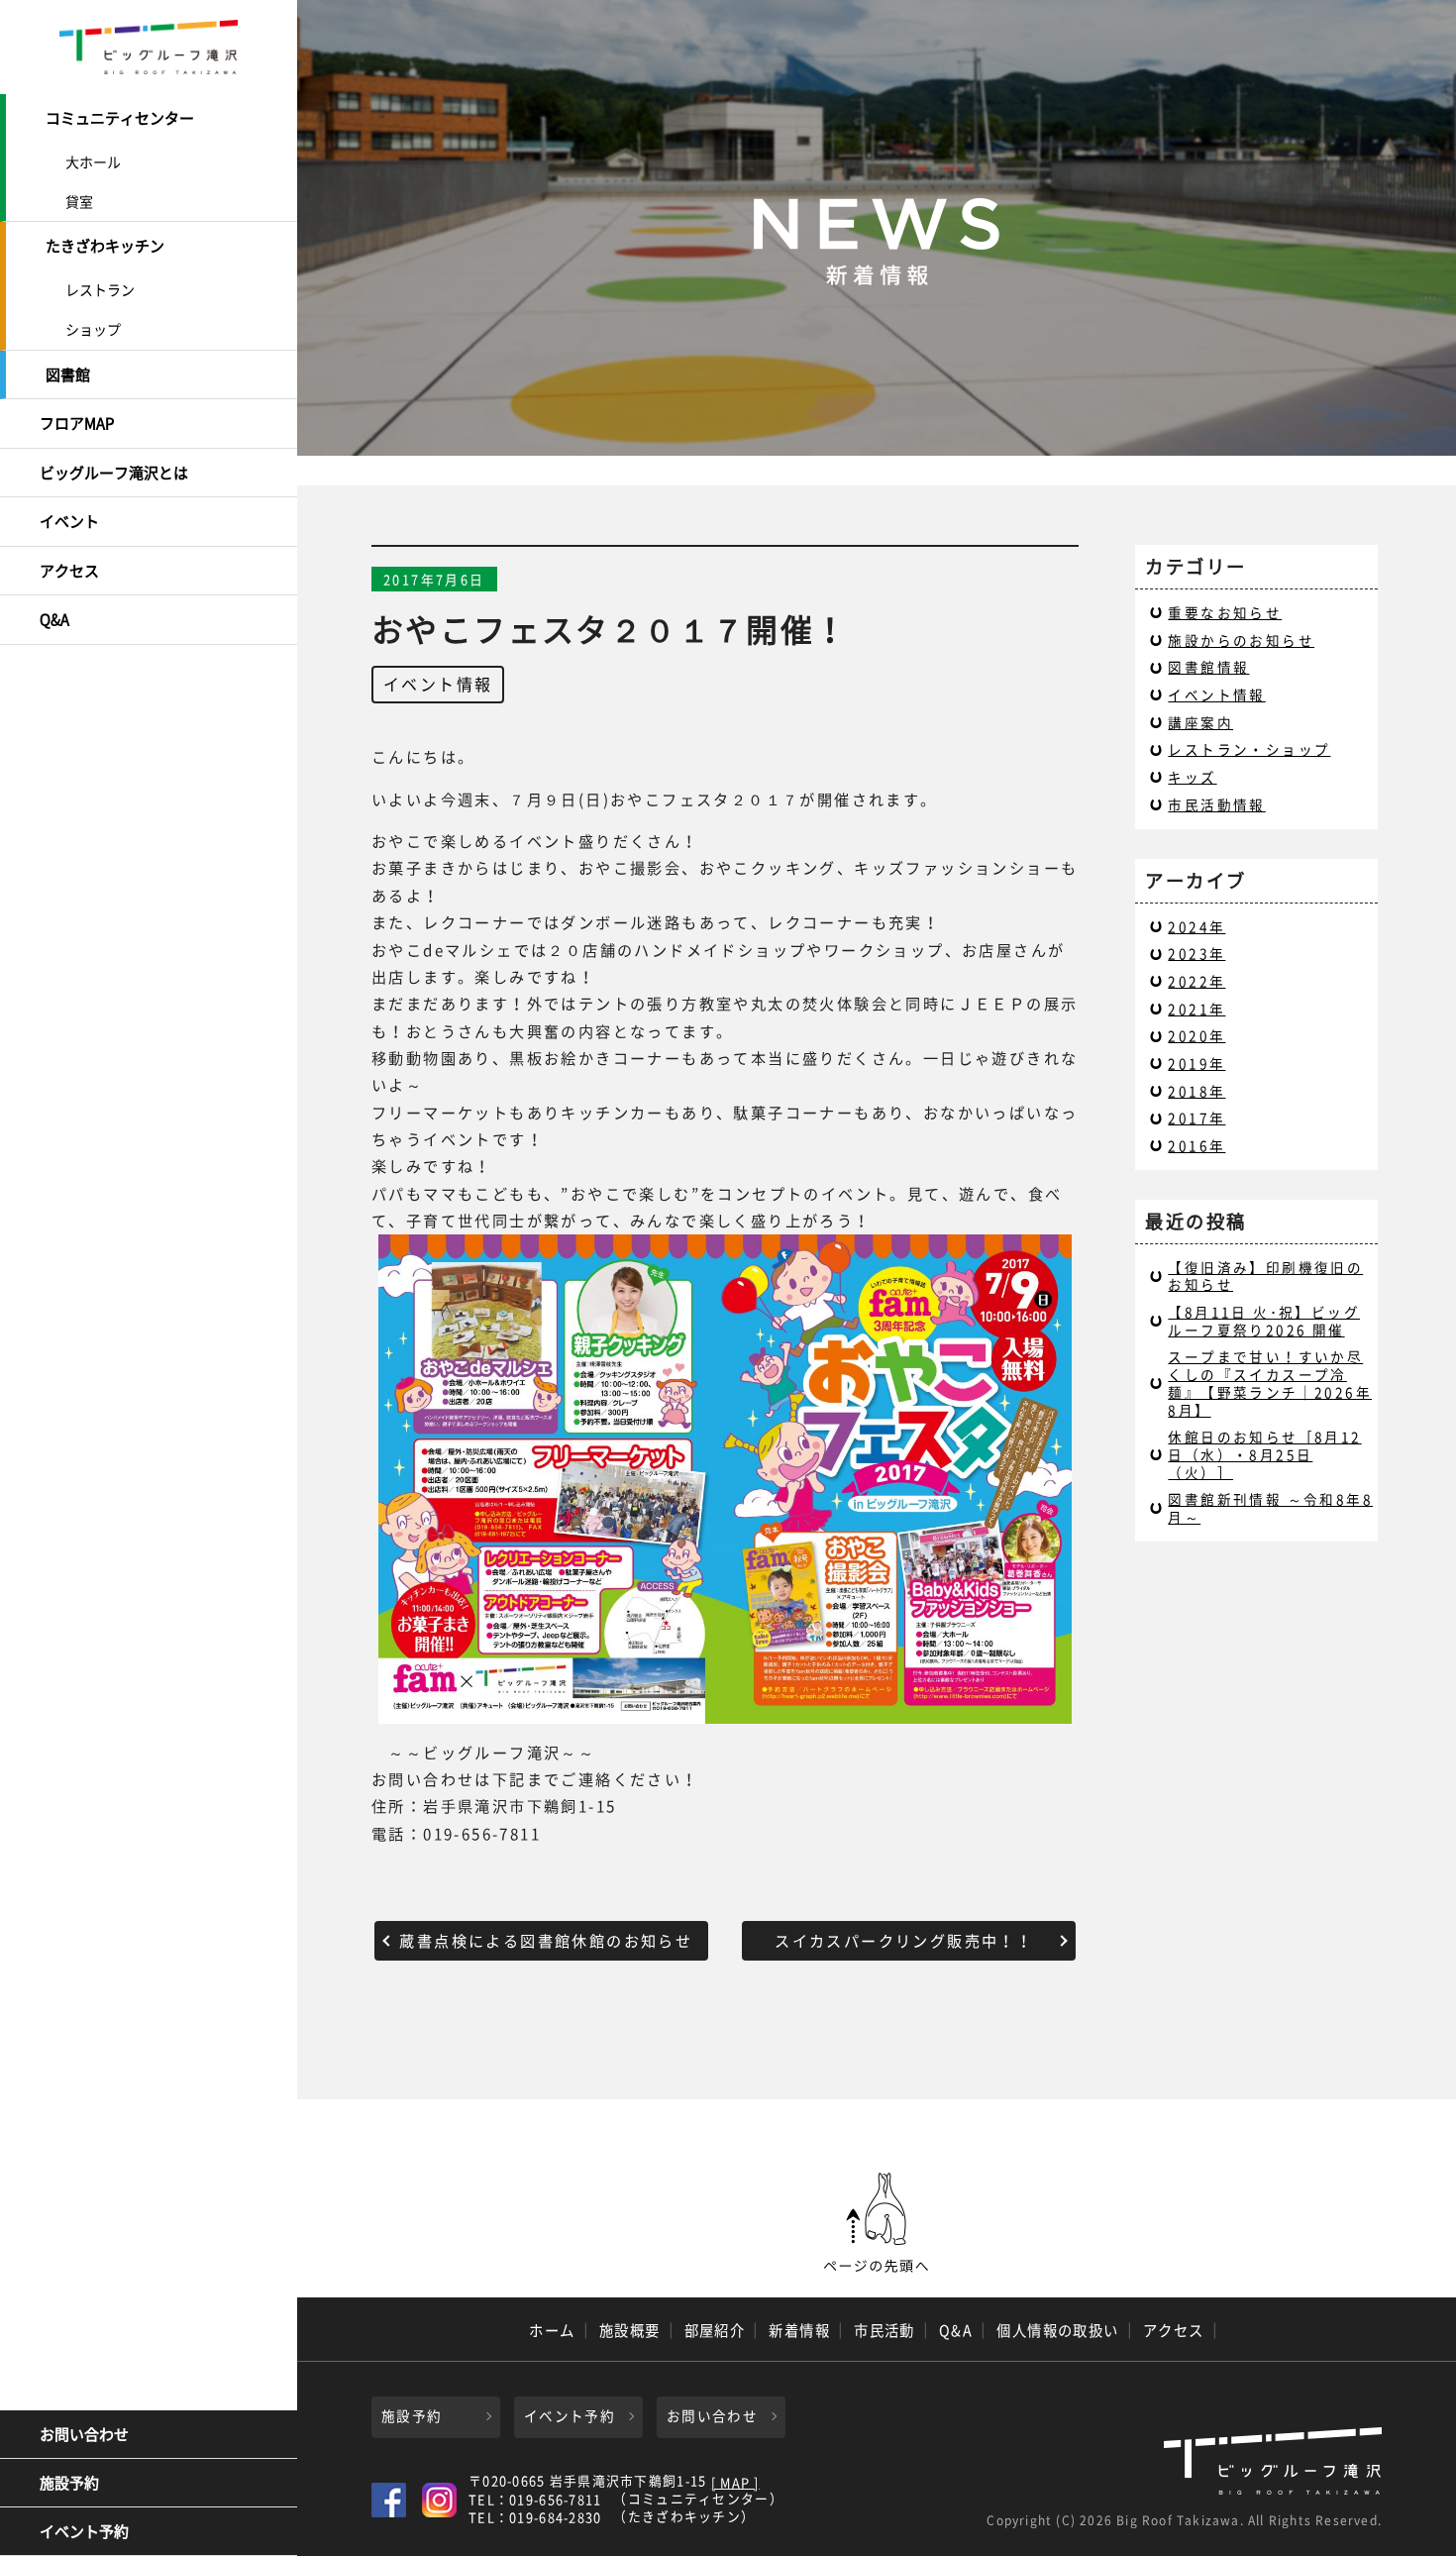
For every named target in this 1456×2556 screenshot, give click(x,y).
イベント (69, 521)
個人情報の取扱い (1058, 2330)
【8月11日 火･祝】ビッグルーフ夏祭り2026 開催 (1264, 1321)
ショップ (93, 329)
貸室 (79, 201)
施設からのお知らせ (1241, 640)
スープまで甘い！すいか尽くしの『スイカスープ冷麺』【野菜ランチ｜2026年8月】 (1270, 1383)
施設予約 (69, 2483)
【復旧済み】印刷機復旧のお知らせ (1265, 1276)
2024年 (1196, 926)
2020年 (1196, 1035)
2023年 (1196, 953)
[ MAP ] (735, 2483)
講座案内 (1200, 722)
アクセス (69, 571)
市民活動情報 (1216, 804)
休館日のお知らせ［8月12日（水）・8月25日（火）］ (1264, 1454)
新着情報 (799, 2330)
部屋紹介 (715, 2330)
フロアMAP (77, 423)
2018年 (1196, 1091)
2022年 (1196, 981)
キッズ (1192, 777)
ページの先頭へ (877, 2223)
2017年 (1196, 1118)
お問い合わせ (84, 2434)
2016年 (1196, 1145)
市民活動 (884, 2330)
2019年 (1196, 1063)
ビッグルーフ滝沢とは (114, 473)
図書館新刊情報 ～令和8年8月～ (1270, 1508)
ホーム (552, 2330)
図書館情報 (1208, 667)
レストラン (100, 289)
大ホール (93, 161)
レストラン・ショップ (1249, 749)
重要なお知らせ (1225, 612)
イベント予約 (84, 2531)
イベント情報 (438, 684)
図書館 (68, 374)
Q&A (54, 619)
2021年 (1196, 1009)
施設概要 (630, 2330)
